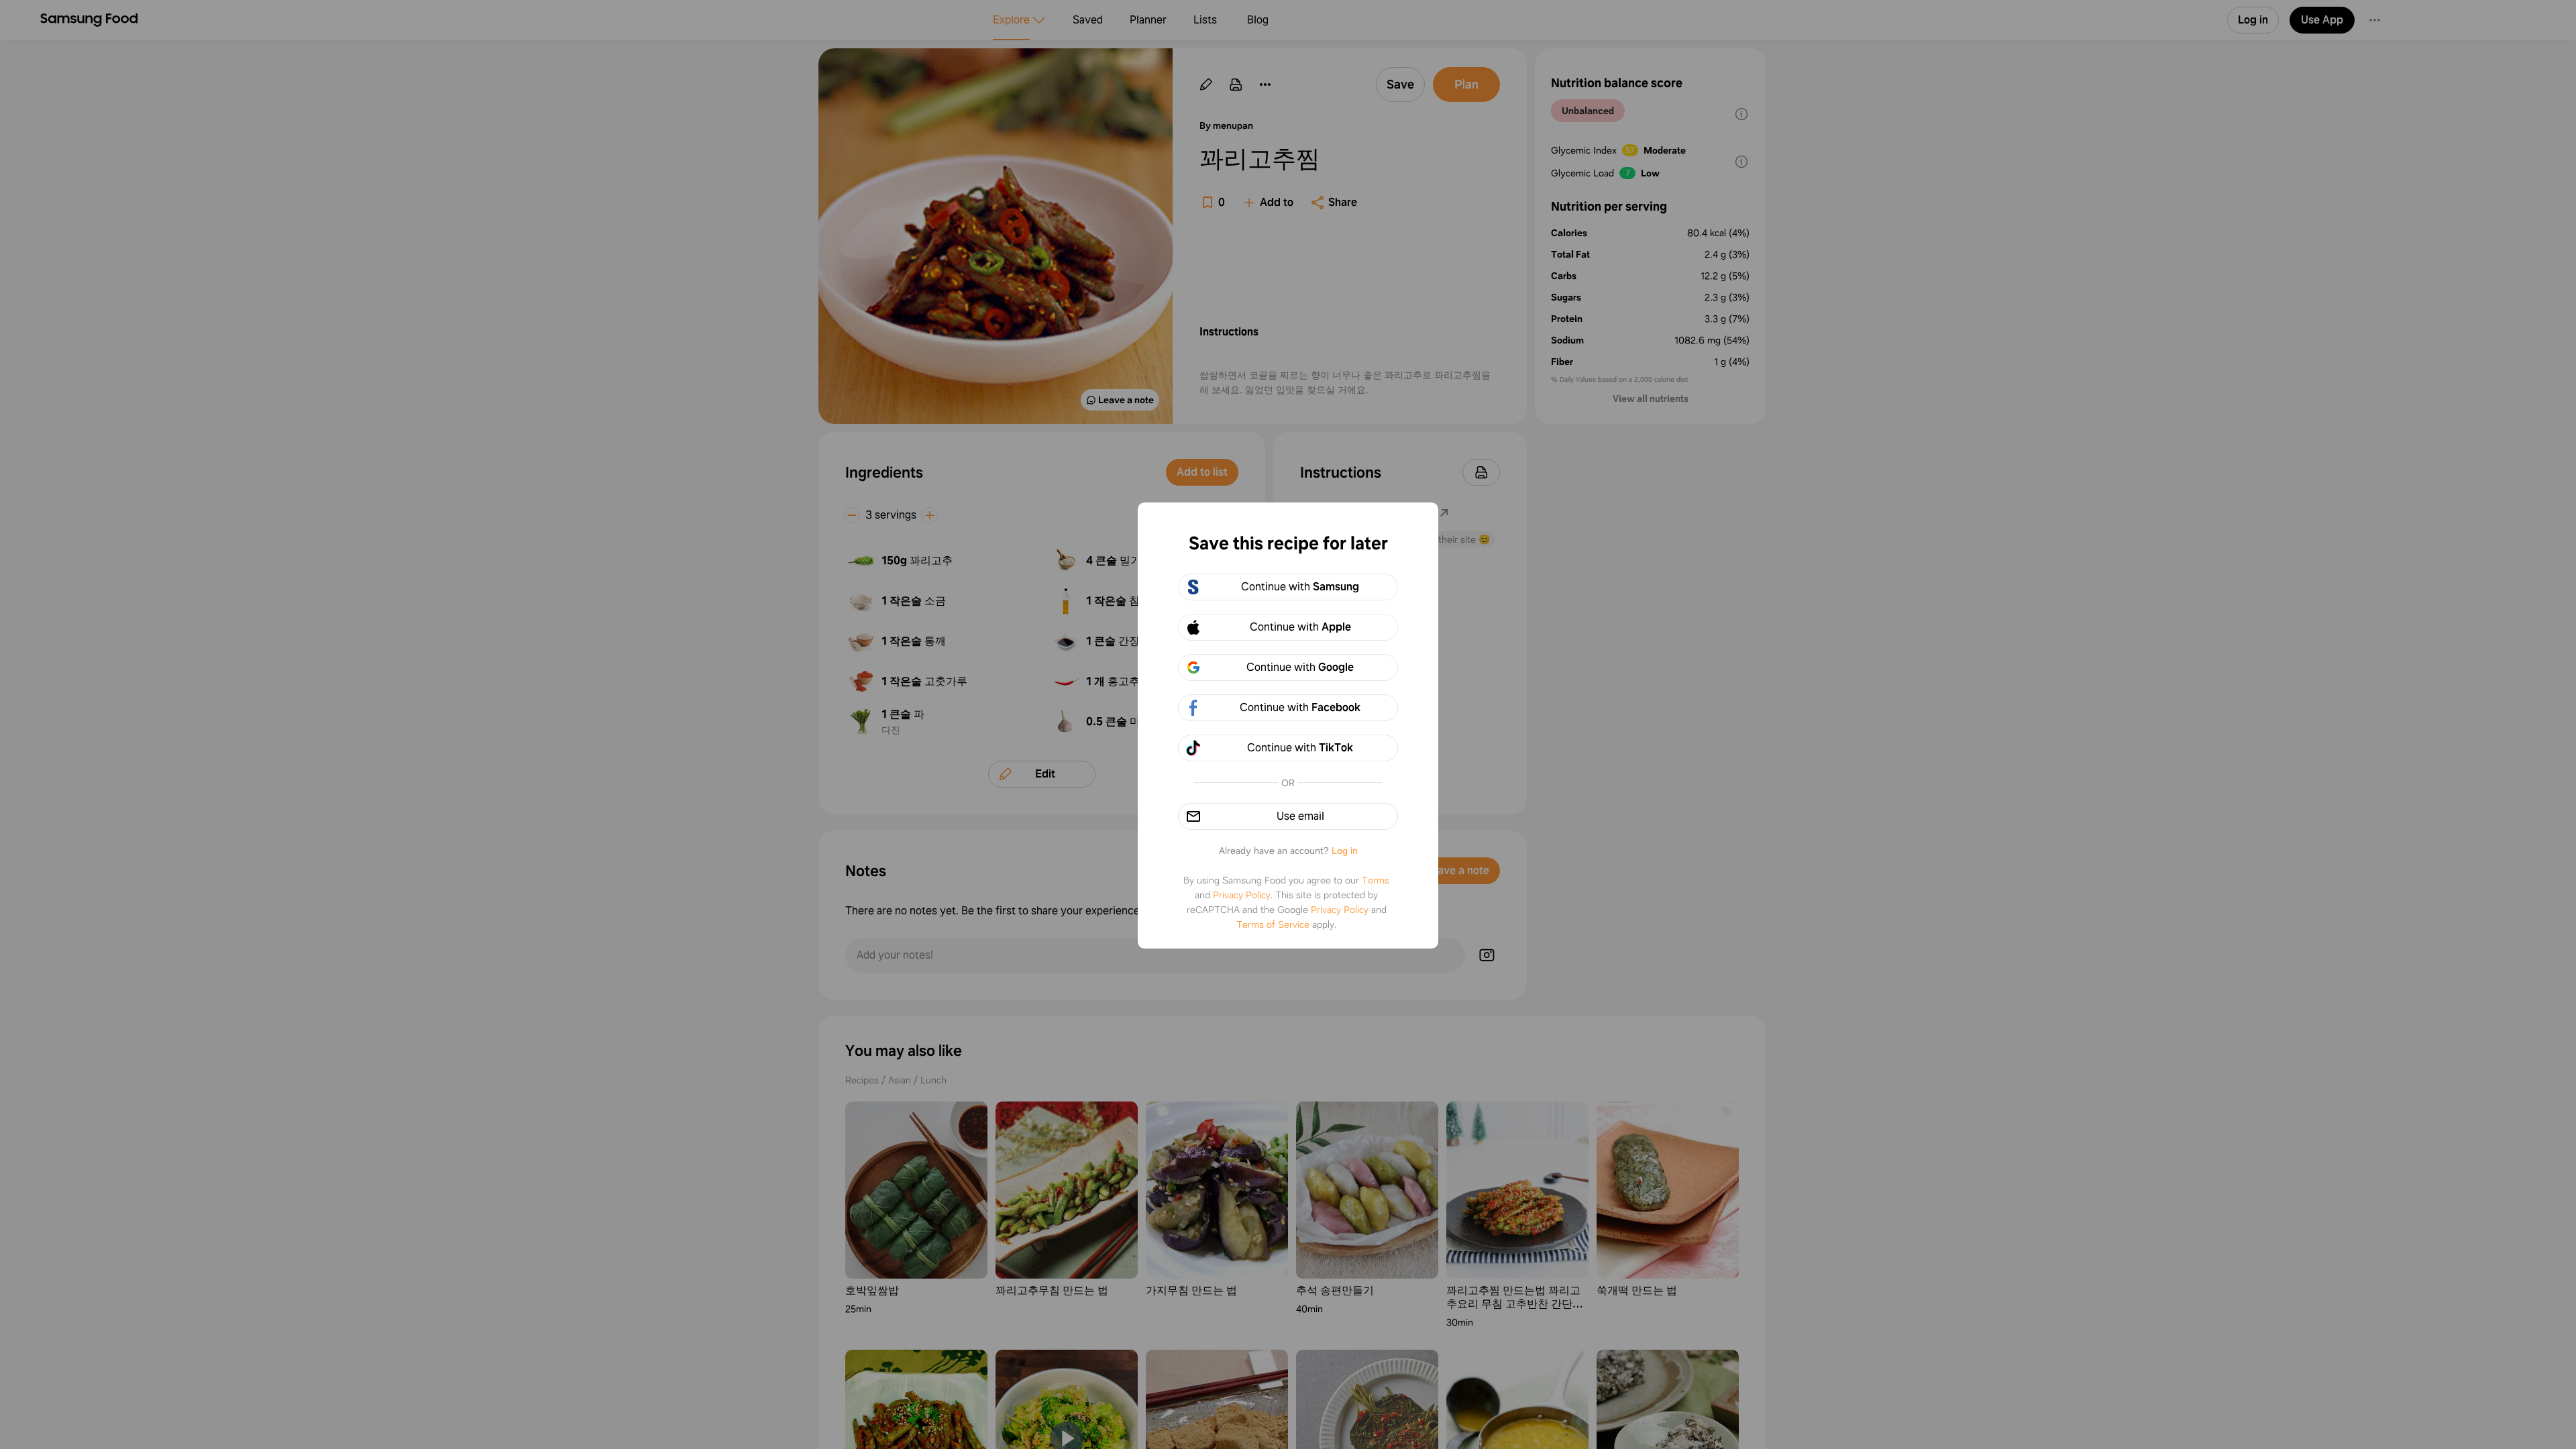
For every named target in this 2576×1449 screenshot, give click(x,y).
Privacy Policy (1242, 895)
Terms (1376, 880)
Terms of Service (1273, 924)
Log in (1345, 851)
